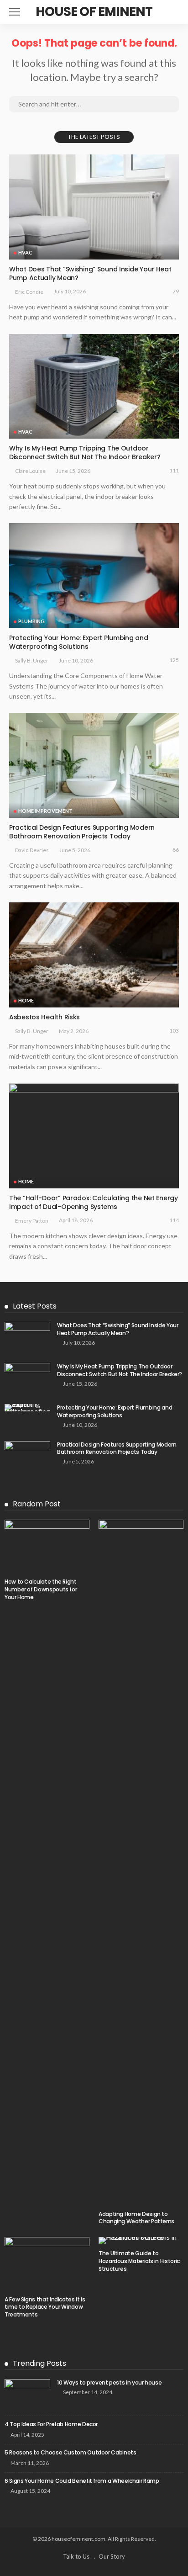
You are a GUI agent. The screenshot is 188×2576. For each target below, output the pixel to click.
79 (176, 291)
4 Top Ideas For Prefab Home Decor (51, 2424)
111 (174, 470)
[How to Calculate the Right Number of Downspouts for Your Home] (47, 1546)
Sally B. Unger (32, 660)
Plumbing (31, 621)
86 (176, 850)
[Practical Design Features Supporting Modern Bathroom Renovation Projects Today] (94, 765)
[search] (172, 12)
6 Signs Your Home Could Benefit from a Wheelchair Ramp (82, 2481)
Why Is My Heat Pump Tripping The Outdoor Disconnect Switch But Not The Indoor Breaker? (85, 453)
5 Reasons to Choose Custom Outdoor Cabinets (70, 2452)
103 (174, 1031)
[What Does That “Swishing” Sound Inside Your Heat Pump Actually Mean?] (94, 207)
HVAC (25, 252)
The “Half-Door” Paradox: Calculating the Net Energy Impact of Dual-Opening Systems (94, 1202)
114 (174, 1220)
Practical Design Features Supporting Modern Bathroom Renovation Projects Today (82, 832)
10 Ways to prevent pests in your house (109, 2383)
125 (174, 660)
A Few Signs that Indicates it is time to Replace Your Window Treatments (45, 2307)
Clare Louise (30, 471)
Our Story (112, 2556)
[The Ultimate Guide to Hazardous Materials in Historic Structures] (141, 2241)
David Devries (32, 850)
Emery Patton (32, 1221)
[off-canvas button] (15, 12)
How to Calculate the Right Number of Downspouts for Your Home (41, 1589)
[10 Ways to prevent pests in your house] (27, 2394)
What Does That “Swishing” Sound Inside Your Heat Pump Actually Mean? (90, 273)
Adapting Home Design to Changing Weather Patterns (136, 2218)
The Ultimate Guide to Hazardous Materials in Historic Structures (139, 2261)
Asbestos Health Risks (44, 1017)
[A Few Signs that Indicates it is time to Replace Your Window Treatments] (47, 2263)
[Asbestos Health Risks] (94, 955)
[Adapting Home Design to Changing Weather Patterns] (141, 1862)
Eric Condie (29, 292)
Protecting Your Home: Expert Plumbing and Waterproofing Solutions (79, 642)
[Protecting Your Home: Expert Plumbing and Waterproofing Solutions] (94, 576)
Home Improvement (45, 811)
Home (26, 1000)
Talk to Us (76, 2556)
